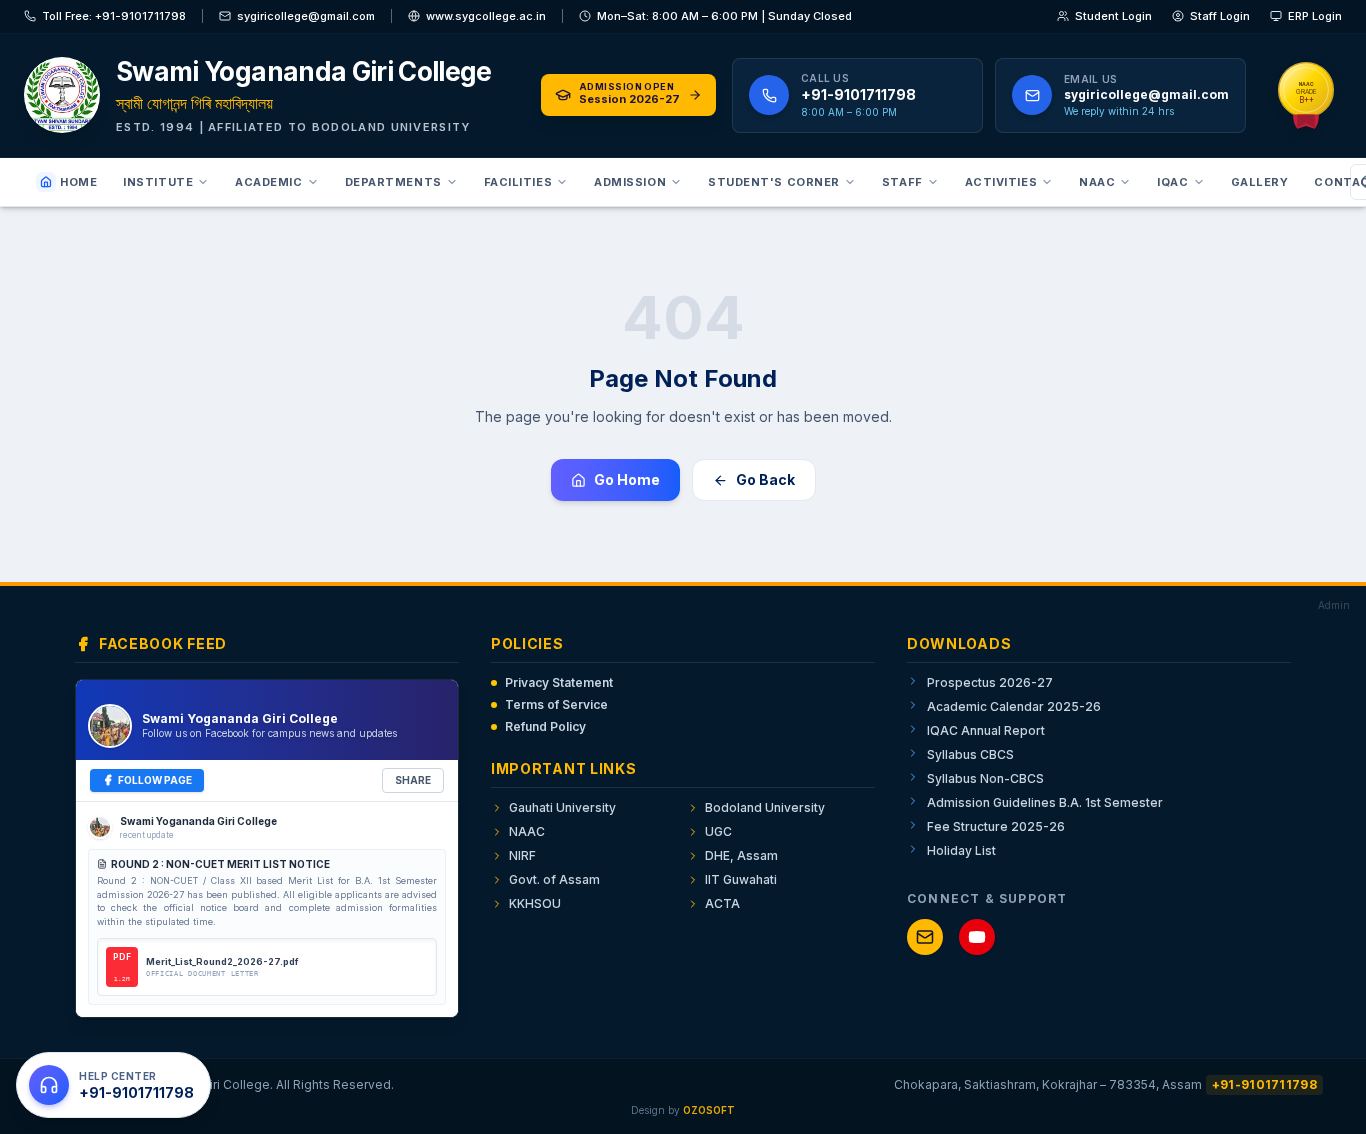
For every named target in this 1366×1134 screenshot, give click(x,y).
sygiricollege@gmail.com (306, 16)
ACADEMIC (268, 182)
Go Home (627, 479)
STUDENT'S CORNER (774, 182)
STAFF (902, 182)
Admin (1334, 605)
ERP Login (1315, 16)
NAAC (1097, 182)
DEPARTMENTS (393, 182)
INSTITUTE (158, 182)
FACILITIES (518, 182)
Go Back (765, 479)
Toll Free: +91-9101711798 (114, 16)
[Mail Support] (925, 937)
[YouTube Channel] (977, 937)
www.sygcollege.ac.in (486, 16)
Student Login (1113, 16)
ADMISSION (630, 182)
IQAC (1172, 182)
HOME (78, 182)
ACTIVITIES (1001, 182)
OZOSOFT (709, 1110)
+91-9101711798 (1264, 1084)
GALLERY (1260, 182)
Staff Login (1220, 16)
